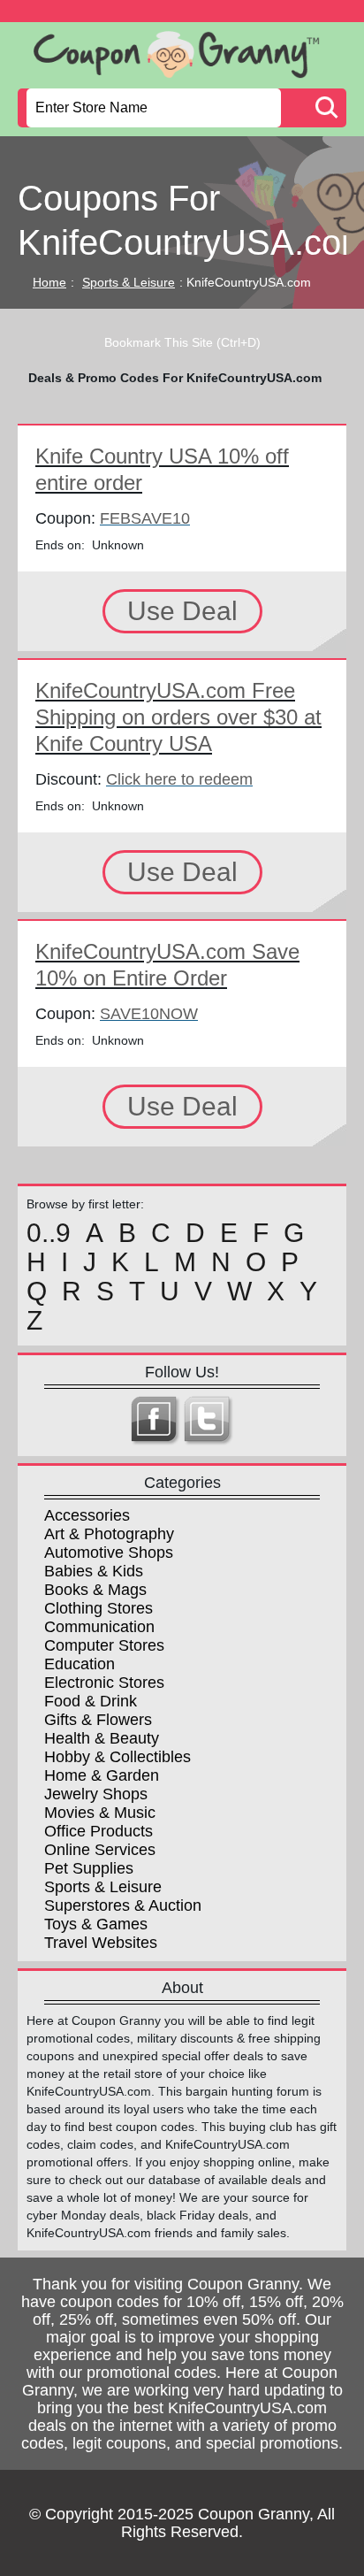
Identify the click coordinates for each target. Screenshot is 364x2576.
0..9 (49, 1233)
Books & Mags (95, 1590)
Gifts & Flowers (98, 1720)
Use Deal (182, 611)
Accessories (87, 1515)
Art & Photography (109, 1534)
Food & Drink (91, 1701)
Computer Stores (104, 1645)
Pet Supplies (89, 1868)
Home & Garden (102, 1775)
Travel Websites (101, 1943)
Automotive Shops (109, 1552)
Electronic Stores (104, 1683)
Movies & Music (100, 1813)
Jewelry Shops (96, 1794)
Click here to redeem (179, 779)
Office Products (99, 1831)
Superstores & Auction (123, 1905)
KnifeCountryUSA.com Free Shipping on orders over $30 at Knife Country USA (178, 717)
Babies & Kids (94, 1571)
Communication (99, 1627)
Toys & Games (96, 1924)
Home (49, 282)
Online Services (100, 1850)
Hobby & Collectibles (118, 1757)
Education (80, 1664)
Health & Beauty (102, 1738)
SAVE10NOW (149, 1014)
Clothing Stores (99, 1608)
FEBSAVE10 (145, 518)
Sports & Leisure (129, 282)
